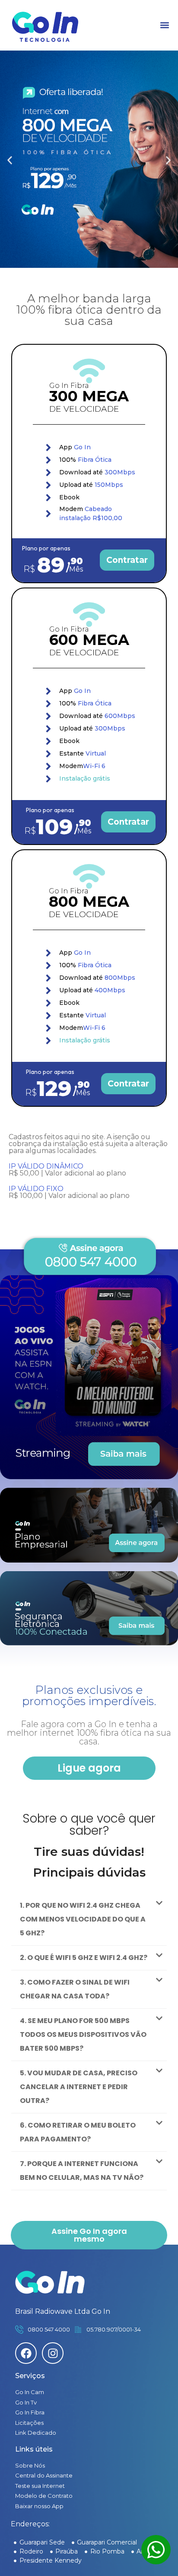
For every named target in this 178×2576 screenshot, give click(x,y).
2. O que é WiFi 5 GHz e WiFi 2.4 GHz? (84, 1958)
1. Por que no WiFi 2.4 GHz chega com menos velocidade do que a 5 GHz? (83, 1919)
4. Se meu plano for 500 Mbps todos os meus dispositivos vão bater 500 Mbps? (83, 2034)
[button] (164, 25)
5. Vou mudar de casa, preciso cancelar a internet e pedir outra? (79, 2087)
